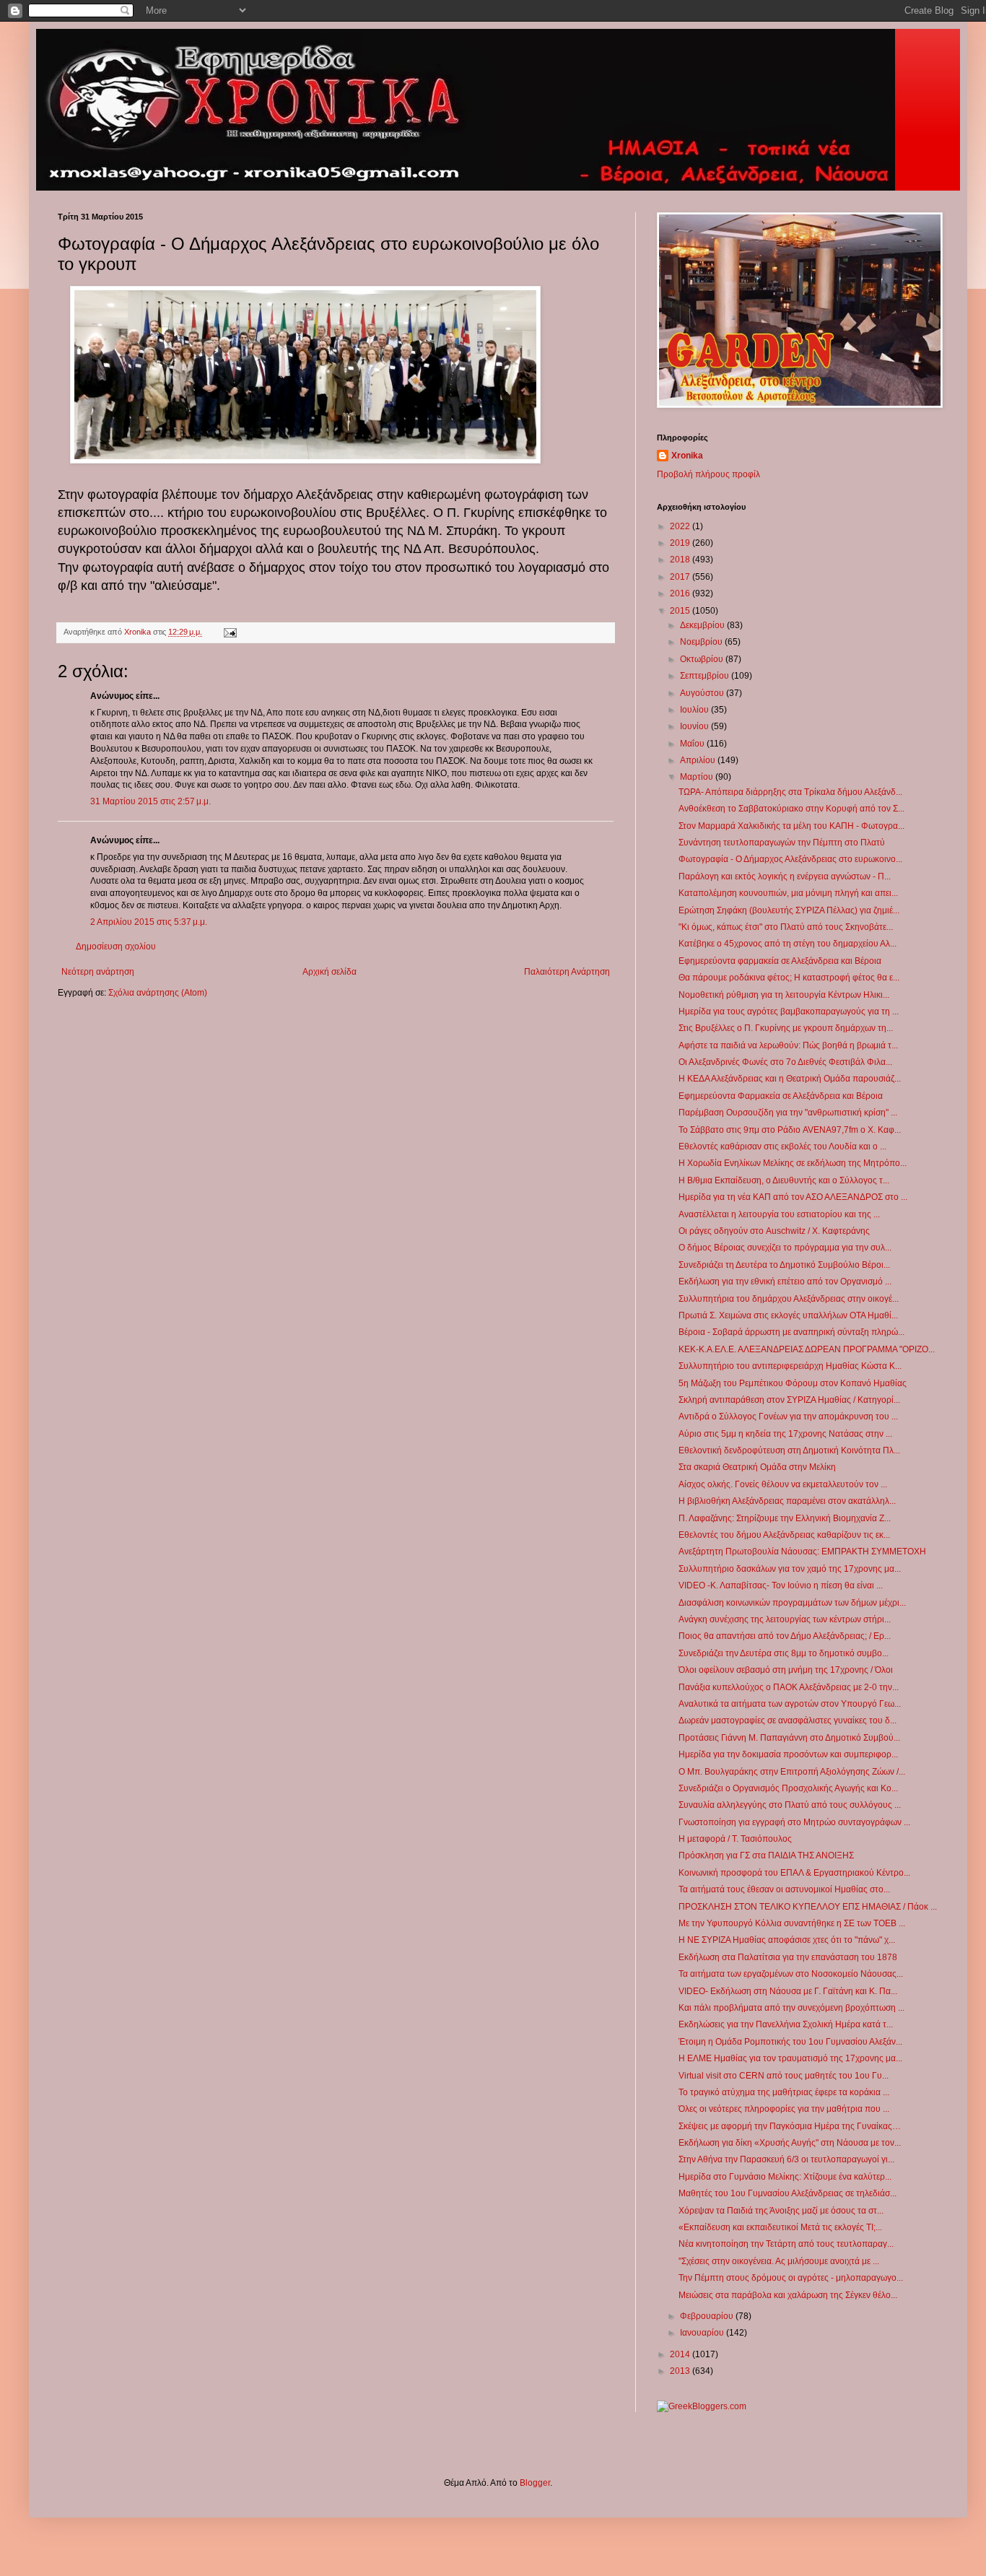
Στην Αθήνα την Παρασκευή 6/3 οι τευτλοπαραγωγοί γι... (786, 2159)
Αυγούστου (703, 693)
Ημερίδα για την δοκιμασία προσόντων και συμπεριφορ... (788, 1754)
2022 (681, 526)
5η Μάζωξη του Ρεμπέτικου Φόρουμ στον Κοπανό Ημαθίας (793, 1383)
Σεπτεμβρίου (706, 676)
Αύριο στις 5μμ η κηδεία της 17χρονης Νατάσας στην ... (785, 1434)
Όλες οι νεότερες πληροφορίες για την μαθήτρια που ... (784, 2109)
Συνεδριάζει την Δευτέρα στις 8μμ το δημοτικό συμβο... (784, 1653)
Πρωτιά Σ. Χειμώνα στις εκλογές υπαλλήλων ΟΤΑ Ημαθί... (788, 1315)
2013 (681, 2371)
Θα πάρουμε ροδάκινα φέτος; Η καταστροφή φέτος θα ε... (789, 978)
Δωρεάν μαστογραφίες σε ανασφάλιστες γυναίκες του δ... (788, 1720)
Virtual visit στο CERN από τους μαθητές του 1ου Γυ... (784, 2076)
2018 (681, 560)
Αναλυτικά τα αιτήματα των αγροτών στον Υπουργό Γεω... (790, 1704)
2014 (681, 2354)
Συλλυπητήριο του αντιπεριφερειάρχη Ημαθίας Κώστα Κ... (790, 1366)
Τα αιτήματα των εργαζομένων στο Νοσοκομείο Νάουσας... (791, 1974)
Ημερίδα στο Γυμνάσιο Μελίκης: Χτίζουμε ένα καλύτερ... (785, 2177)
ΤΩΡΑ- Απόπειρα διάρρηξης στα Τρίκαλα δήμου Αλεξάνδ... (790, 792)
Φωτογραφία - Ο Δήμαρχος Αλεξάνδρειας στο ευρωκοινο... (790, 859)
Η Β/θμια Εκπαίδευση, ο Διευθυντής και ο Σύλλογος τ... (784, 1180)
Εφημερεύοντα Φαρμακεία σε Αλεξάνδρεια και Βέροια (781, 1096)
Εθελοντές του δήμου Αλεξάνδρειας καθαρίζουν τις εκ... (784, 1535)
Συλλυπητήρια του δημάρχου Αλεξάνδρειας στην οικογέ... (789, 1299)
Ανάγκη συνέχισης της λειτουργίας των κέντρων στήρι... (785, 1619)
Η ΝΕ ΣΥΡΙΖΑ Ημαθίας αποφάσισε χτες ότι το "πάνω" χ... (787, 1940)
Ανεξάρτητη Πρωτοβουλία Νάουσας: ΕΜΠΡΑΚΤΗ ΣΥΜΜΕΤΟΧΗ (802, 1552)
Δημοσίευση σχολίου (116, 947)
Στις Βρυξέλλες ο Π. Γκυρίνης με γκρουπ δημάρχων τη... (786, 1028)
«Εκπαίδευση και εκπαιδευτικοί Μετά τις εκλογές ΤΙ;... (780, 2227)
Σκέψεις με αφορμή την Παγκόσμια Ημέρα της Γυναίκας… (790, 2126)
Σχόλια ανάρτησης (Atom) (158, 993)
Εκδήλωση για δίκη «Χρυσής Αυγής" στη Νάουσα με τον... (790, 2143)
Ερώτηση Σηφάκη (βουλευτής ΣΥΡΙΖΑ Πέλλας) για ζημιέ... (789, 910)
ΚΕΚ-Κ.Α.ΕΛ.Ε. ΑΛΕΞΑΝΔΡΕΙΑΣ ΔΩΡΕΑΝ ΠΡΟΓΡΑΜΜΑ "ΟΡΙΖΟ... (807, 1349)
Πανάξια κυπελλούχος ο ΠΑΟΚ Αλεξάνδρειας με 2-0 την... (789, 1687)
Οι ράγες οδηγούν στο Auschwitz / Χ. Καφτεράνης (774, 1231)
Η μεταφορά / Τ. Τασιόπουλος (735, 1839)
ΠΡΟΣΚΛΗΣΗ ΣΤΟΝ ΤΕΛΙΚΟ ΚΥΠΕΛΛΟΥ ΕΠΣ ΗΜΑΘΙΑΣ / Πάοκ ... (808, 1907)
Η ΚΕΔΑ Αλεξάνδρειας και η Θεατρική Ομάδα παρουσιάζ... (790, 1079)
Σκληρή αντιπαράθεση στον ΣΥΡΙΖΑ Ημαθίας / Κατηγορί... (789, 1400)
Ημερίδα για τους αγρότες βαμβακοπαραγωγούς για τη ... (789, 1011)
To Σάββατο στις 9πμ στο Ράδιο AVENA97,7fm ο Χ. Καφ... (790, 1130)
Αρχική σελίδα (330, 972)
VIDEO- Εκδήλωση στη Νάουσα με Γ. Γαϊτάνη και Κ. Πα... (788, 1991)
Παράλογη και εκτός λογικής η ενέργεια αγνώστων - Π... (785, 876)
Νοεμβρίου (702, 642)
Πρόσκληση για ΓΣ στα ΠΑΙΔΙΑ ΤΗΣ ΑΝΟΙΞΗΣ (766, 1855)
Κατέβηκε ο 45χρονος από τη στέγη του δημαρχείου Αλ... (788, 944)
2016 (681, 593)
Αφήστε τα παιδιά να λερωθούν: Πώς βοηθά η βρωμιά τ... (788, 1045)
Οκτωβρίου (703, 659)
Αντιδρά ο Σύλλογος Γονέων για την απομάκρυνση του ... (788, 1417)
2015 (681, 611)
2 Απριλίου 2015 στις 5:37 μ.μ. (149, 922)
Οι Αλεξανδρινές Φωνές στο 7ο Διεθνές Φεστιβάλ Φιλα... (785, 1062)
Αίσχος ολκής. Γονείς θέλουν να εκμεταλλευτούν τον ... (783, 1484)
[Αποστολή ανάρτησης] (230, 632)
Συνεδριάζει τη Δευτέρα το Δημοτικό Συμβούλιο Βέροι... (784, 1265)
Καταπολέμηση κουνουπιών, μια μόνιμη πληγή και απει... (788, 893)
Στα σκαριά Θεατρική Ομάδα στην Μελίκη (757, 1467)
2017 (681, 577)
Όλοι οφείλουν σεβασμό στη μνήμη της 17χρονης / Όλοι (786, 1670)
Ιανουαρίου (703, 2333)
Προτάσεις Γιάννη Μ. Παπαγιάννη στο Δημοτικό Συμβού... (789, 1738)
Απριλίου (699, 760)
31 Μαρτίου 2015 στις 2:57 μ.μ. (150, 801)
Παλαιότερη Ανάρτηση (567, 972)
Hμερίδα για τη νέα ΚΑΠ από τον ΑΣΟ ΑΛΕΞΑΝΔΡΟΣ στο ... (793, 1197)
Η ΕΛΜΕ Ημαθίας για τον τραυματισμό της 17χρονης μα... (790, 2058)
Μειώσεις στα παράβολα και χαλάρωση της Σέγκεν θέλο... (788, 2295)
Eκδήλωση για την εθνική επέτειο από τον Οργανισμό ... (785, 1282)
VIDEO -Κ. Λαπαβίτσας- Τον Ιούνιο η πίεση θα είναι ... (781, 1585)
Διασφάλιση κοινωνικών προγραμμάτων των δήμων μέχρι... (792, 1603)
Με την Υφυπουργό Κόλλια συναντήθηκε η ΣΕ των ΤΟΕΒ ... (792, 1923)
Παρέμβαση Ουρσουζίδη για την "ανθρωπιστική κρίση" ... (788, 1113)
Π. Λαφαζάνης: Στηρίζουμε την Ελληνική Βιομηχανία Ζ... (785, 1518)
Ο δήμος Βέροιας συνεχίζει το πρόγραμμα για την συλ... (785, 1248)
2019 (681, 543)
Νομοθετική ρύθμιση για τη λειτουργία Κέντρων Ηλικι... (784, 995)
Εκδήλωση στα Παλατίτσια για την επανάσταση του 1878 (788, 1957)
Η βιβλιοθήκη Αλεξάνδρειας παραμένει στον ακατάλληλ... (787, 1501)
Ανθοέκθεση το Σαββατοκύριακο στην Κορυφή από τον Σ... (791, 809)
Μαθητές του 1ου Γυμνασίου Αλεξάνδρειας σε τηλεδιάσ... (788, 2193)
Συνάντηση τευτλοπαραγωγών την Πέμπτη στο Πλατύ (782, 843)
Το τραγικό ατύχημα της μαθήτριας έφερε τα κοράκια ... (784, 2092)
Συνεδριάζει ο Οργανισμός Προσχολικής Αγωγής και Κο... (788, 1788)
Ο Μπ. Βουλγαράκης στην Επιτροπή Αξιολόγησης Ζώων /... (792, 1772)
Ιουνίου (695, 726)
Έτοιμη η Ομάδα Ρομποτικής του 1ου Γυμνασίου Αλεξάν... (790, 2042)
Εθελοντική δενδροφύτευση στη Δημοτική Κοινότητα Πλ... (789, 1450)
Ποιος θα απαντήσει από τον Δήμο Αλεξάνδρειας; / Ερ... (785, 1636)
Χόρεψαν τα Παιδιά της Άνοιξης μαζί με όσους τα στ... (781, 2211)
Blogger (535, 2483)
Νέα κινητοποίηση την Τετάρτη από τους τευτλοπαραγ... (786, 2244)
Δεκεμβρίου (703, 625)
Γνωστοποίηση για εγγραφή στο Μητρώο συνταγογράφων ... (794, 1822)
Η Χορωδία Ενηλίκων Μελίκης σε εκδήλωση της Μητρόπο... (793, 1163)
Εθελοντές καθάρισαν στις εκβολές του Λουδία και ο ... (782, 1146)
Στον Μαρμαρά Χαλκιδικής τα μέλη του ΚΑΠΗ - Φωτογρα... (791, 826)
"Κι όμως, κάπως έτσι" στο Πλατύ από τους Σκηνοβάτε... (786, 927)
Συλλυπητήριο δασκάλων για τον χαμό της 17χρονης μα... (790, 1569)
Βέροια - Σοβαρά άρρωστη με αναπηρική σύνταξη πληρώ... (791, 1332)
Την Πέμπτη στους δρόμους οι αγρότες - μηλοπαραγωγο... (791, 2278)
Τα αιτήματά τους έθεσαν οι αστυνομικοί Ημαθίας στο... (784, 1889)
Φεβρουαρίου (708, 2316)
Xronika (687, 456)
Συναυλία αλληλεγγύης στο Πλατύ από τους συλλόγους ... (790, 1805)
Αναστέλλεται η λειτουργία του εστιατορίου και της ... (779, 1214)
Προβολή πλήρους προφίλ (708, 474)
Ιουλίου (695, 710)
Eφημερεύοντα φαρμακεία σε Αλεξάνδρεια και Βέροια (780, 961)
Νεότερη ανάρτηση (98, 972)
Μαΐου (693, 744)
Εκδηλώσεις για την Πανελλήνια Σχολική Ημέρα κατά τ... (786, 2024)
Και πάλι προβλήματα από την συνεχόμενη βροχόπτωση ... (791, 2008)
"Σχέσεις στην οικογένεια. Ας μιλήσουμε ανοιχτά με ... (779, 2261)
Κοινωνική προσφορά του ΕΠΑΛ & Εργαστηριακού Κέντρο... (794, 1873)
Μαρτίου (698, 777)
